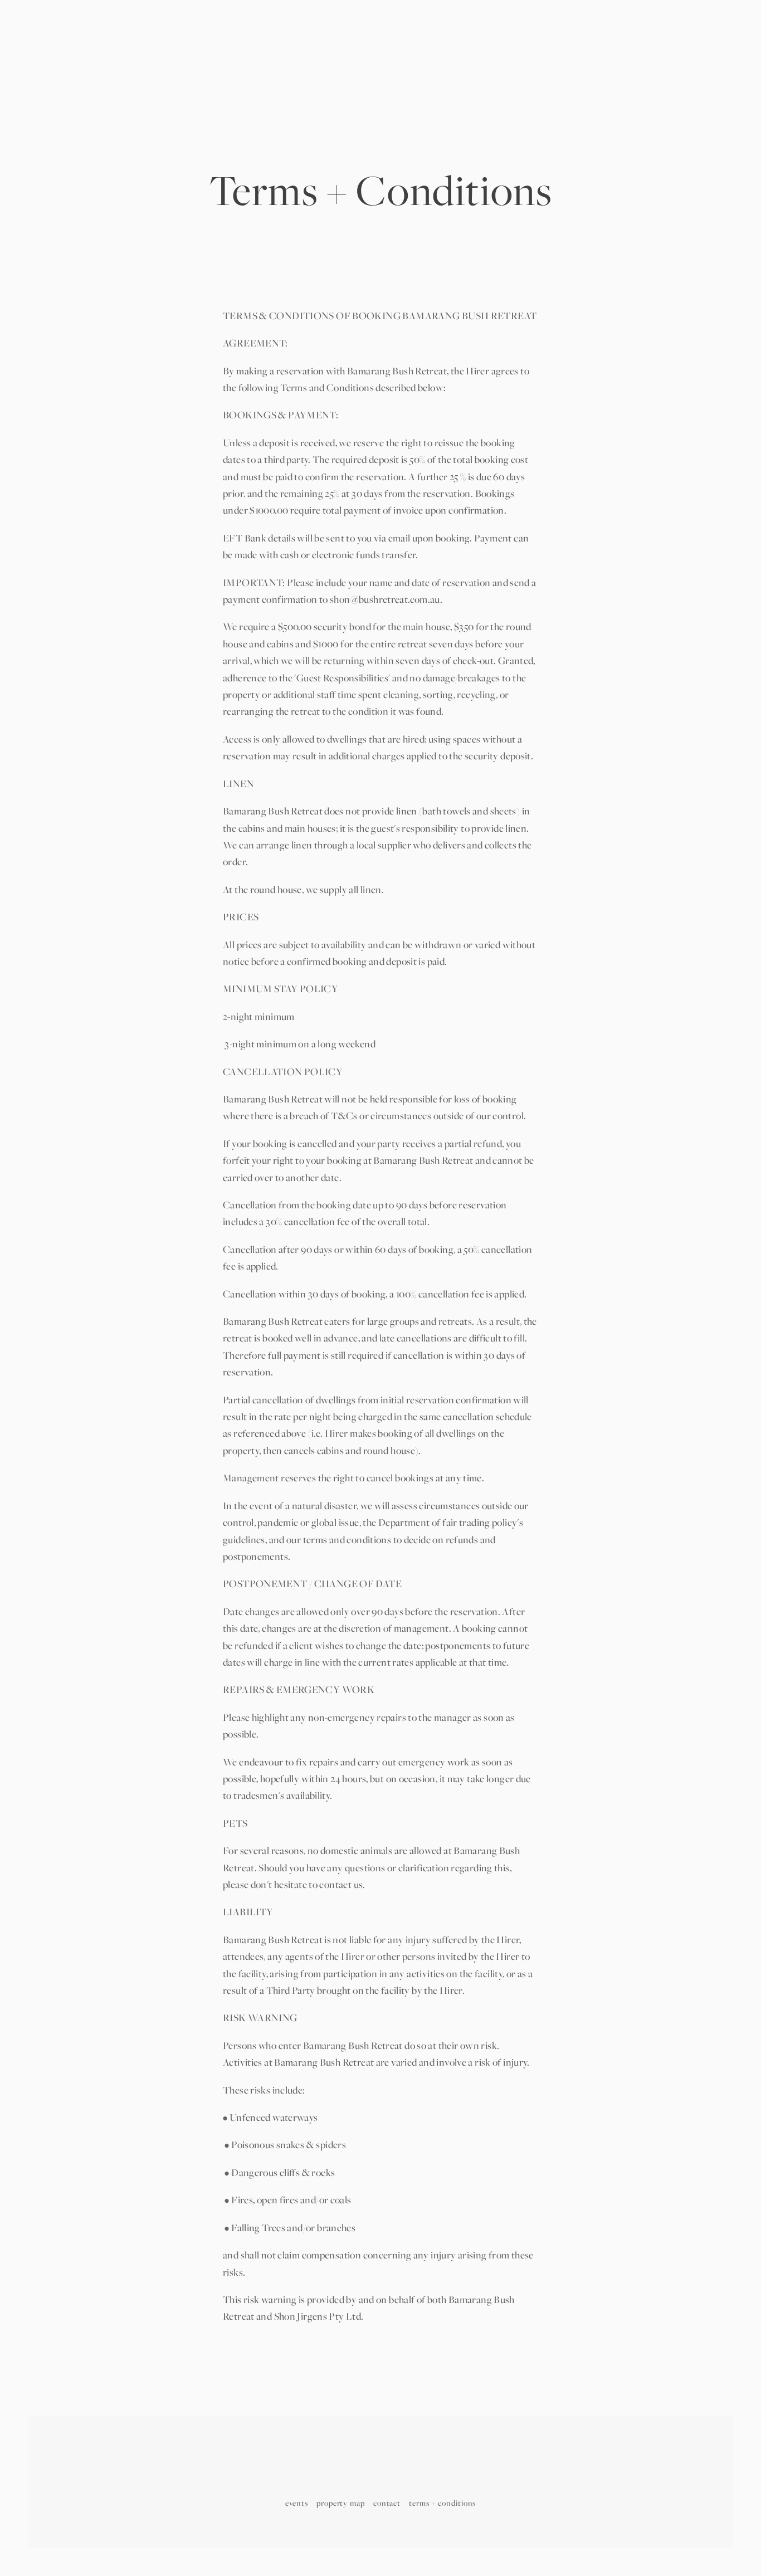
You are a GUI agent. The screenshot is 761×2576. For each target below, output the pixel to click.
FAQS (577, 67)
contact (387, 2503)
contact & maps (277, 67)
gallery (222, 67)
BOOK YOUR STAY (659, 67)
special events (170, 67)
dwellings (73, 67)
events (297, 2503)
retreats (117, 67)
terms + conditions (442, 2503)
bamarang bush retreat (380, 67)
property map (341, 2503)
